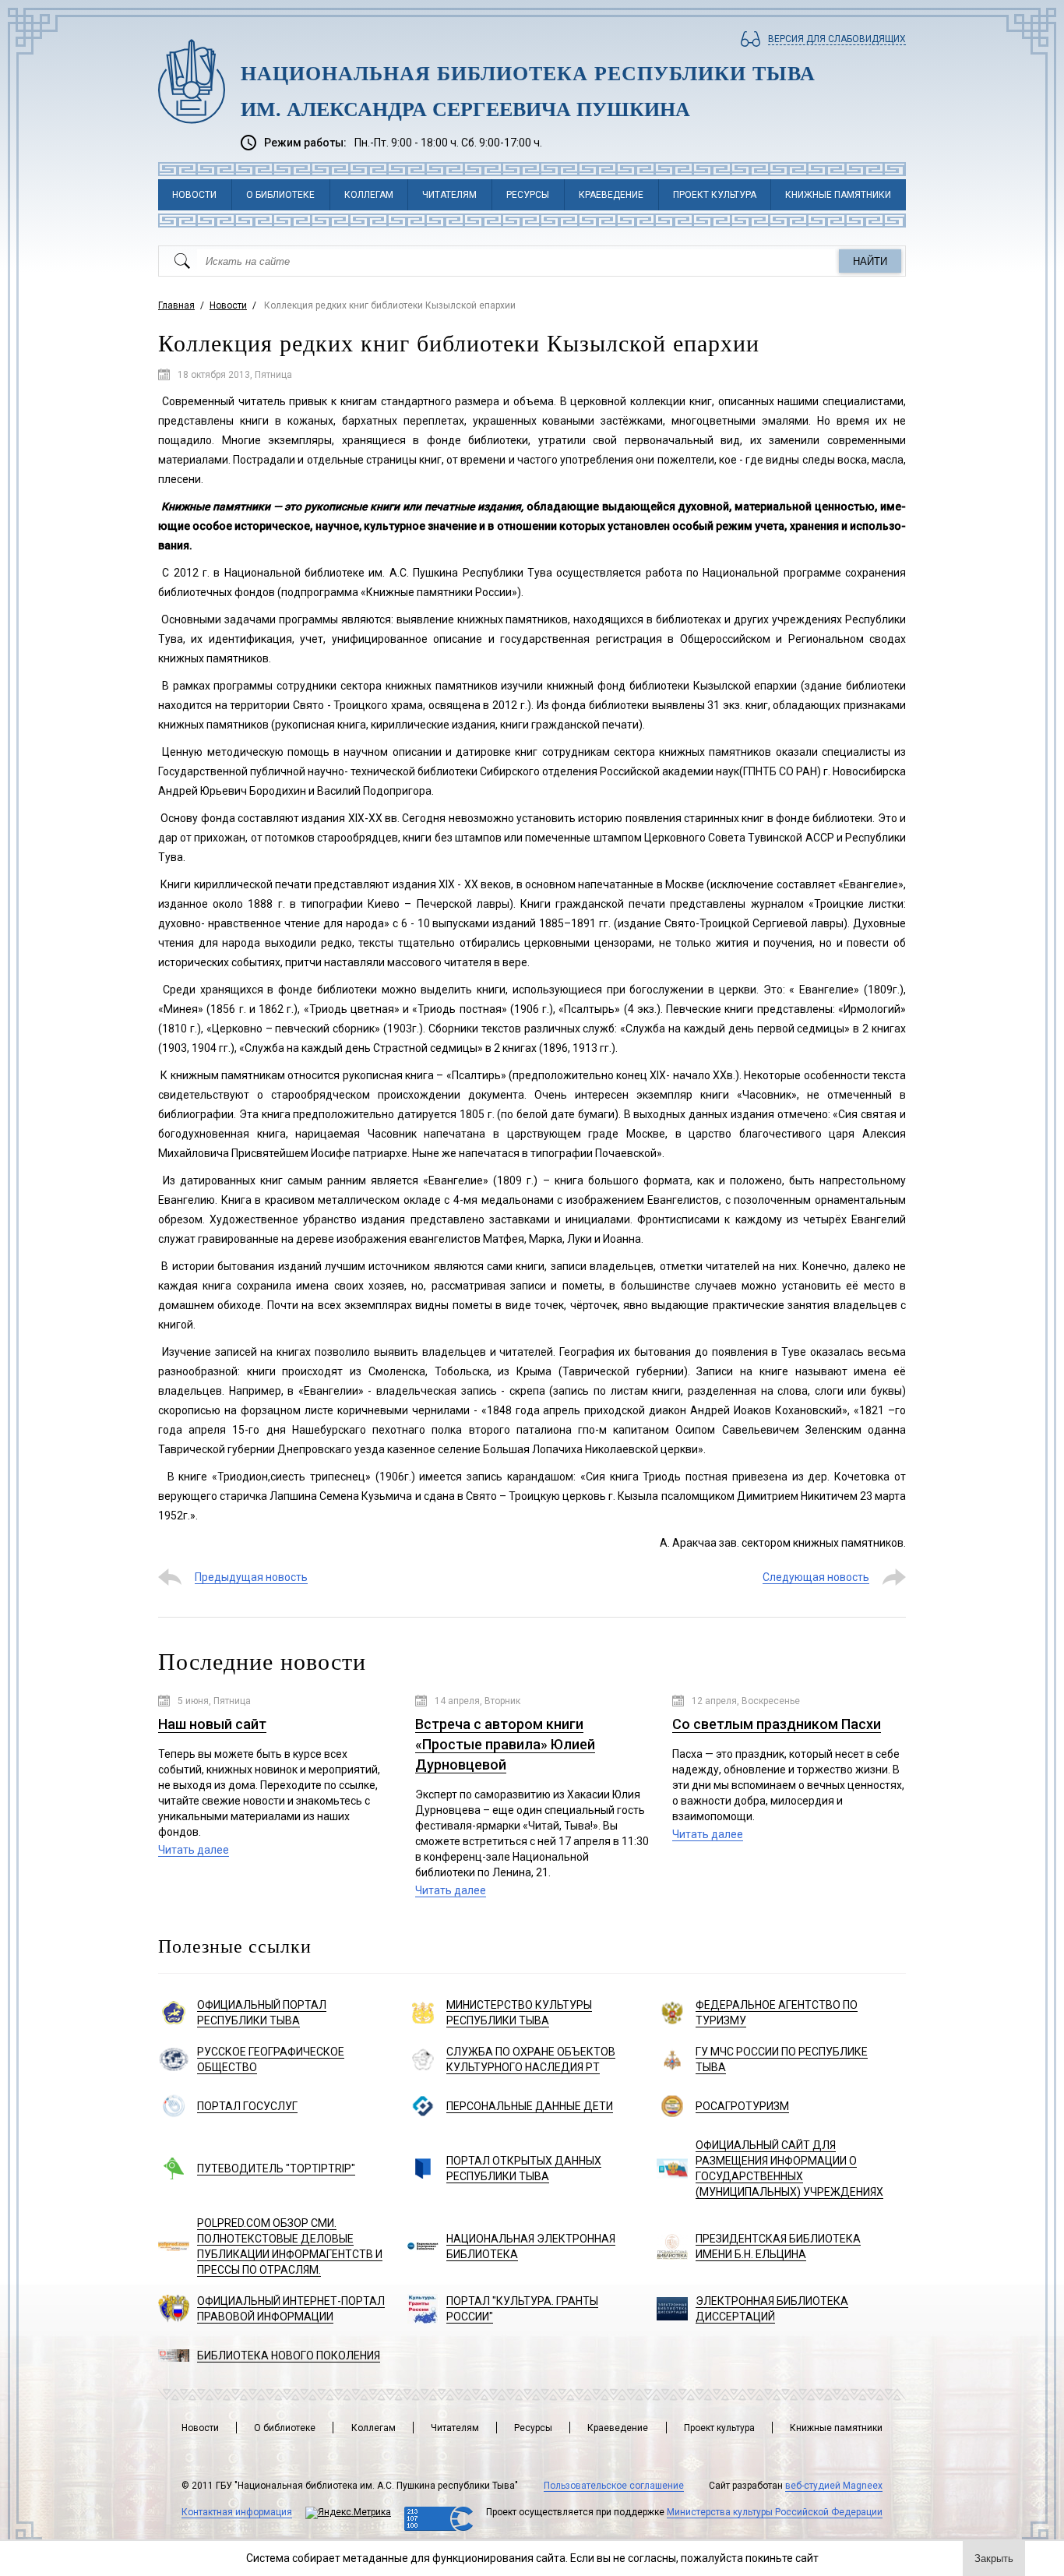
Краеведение (611, 195)
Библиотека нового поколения (289, 2355)
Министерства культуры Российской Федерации (775, 2512)
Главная (176, 305)
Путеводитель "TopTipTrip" (276, 2168)
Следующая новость (816, 1577)
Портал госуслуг (247, 2106)
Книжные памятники (838, 195)
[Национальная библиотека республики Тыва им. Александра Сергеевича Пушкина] (192, 81)
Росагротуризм (742, 2106)
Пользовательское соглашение (614, 2486)
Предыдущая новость (251, 1577)
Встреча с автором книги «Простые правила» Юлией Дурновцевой (505, 1744)
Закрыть (994, 2558)
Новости (194, 195)
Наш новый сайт (212, 1724)
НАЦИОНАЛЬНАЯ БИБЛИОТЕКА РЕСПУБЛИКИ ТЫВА (528, 74)
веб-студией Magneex (834, 2486)
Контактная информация (237, 2512)
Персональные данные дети (530, 2106)
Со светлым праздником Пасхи (777, 1724)
